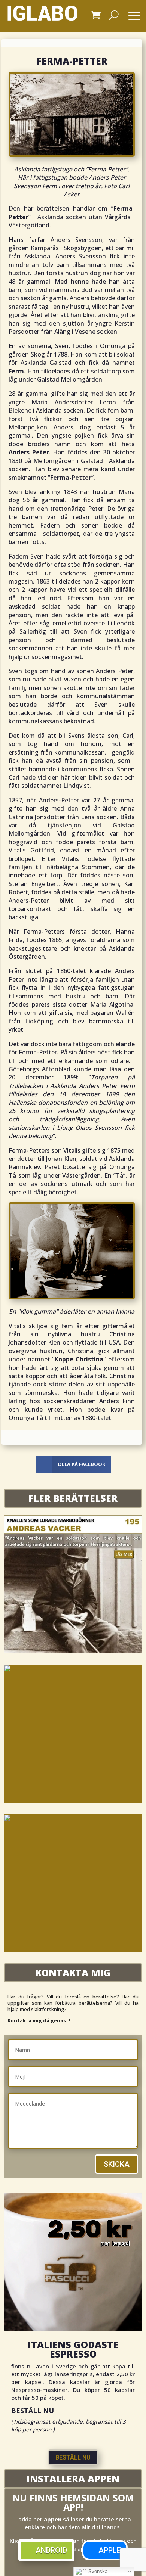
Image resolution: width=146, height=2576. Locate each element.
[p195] (73, 1651)
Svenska (97, 2571)
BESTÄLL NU (73, 2457)
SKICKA (117, 2164)
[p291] (73, 1670)
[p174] (73, 1820)
